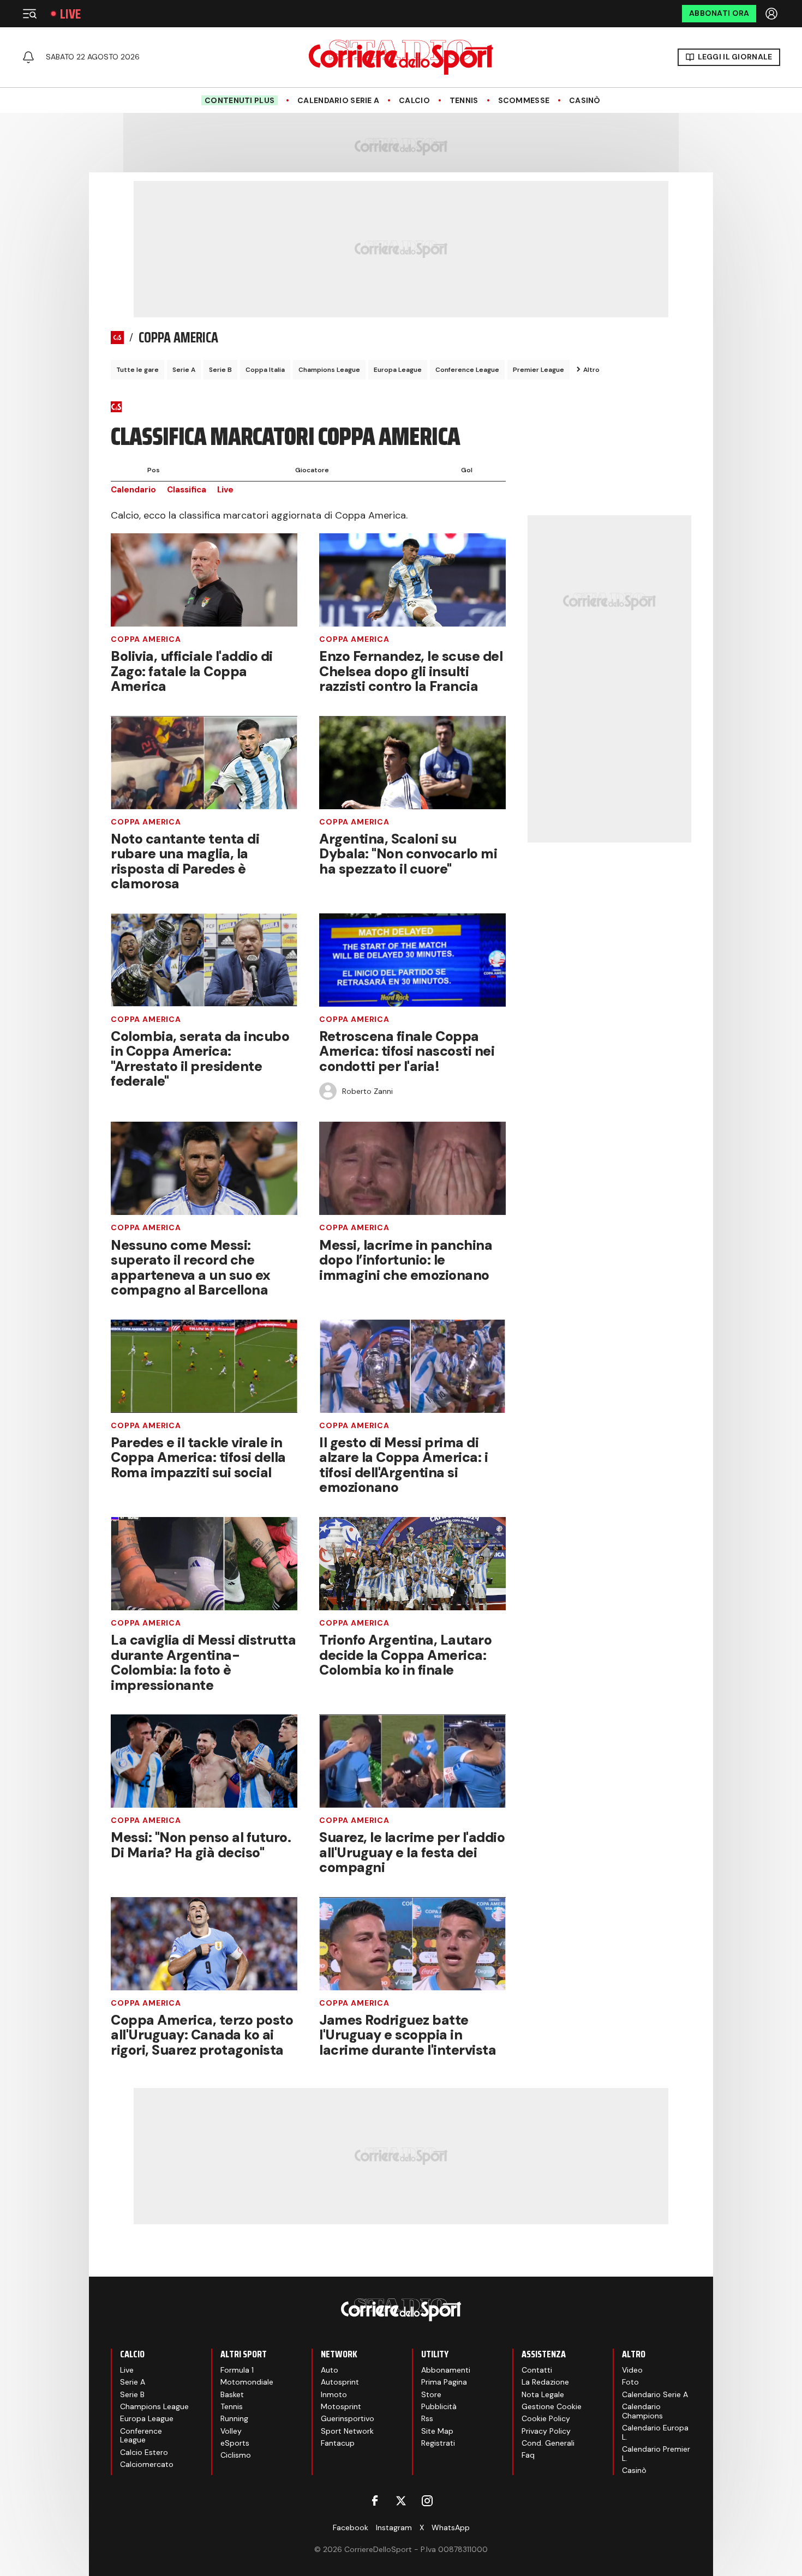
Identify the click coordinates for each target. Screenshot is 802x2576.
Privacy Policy (546, 2431)
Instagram (394, 2527)
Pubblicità (439, 2406)
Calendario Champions (642, 2411)
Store (431, 2394)
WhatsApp (451, 2527)
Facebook (351, 2527)
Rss (427, 2418)
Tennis (464, 101)
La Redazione (545, 2382)
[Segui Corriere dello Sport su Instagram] (427, 2501)
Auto (330, 2370)
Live (70, 14)
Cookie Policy (546, 2418)
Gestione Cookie (552, 2406)
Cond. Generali (548, 2443)
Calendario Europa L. (655, 2432)
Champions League (329, 370)
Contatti (537, 2370)
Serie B (220, 370)
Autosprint (340, 2382)
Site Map (437, 2431)
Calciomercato (147, 2464)
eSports (235, 2443)
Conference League (467, 370)
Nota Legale (543, 2394)
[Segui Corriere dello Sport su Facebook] (375, 2501)
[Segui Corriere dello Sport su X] (401, 2501)
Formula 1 (237, 2370)
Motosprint (341, 2406)
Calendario (133, 490)
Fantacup (338, 2443)
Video (632, 2370)
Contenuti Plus (240, 100)
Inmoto (334, 2394)
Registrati (438, 2443)
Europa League (398, 370)
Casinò (585, 101)
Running (234, 2418)
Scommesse (524, 101)
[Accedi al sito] (773, 14)
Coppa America (146, 639)
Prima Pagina (444, 2382)
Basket (232, 2394)
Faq (528, 2455)
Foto (630, 2382)
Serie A (184, 370)
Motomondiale (247, 2382)
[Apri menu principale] (29, 14)
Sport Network (347, 2431)
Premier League (538, 370)
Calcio (414, 101)
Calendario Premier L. (656, 2454)
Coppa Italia (265, 370)
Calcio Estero (144, 2452)
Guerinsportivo (348, 2418)
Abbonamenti (446, 2370)
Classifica (187, 490)
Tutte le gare (137, 370)
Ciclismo (236, 2455)
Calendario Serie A (338, 101)
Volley (231, 2431)
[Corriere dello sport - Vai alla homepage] (401, 57)
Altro (591, 370)
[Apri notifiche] (28, 57)
